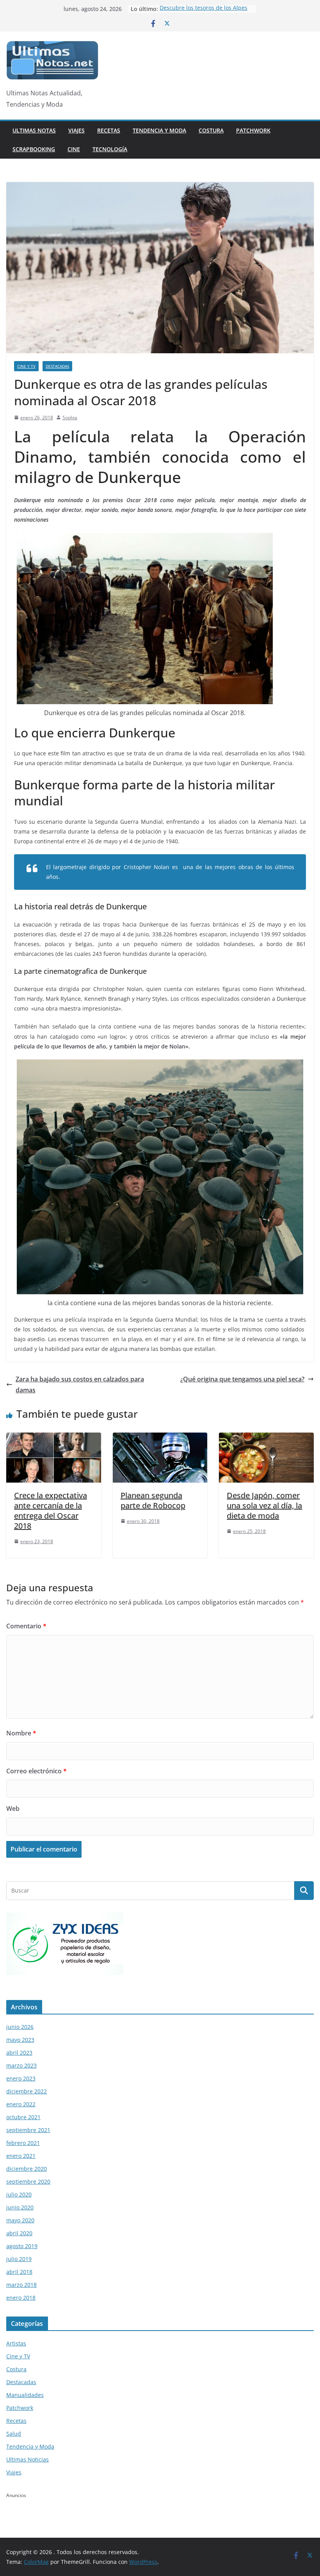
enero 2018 (21, 2298)
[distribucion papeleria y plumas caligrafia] (65, 1917)
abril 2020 (19, 2233)
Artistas (16, 2343)
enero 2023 (21, 2078)
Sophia (70, 418)
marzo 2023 (21, 2065)
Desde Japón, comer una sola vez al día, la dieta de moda (264, 1505)
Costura (211, 130)
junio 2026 (20, 2027)
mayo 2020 (20, 2220)
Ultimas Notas (34, 130)
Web (13, 1809)
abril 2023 (19, 2053)
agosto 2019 (22, 2246)
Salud (14, 2434)
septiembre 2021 (28, 2130)
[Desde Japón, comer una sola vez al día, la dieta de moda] (266, 1438)
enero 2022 (21, 2104)
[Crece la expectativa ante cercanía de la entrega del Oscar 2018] (54, 1438)
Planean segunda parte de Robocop (153, 1500)
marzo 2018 (21, 2285)
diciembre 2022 (27, 2091)
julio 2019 (19, 2259)
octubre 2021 (23, 2117)
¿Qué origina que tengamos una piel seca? (242, 1379)
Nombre (21, 1733)
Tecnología (110, 149)
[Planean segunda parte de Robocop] (160, 1438)
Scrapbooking (34, 149)
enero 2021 (21, 2156)
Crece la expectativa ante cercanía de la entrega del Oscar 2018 (51, 1511)
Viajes (76, 130)
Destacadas (57, 366)
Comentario (26, 1626)
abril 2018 (19, 2272)
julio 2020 (19, 2194)
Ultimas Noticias (28, 2459)
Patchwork (253, 130)
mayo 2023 (20, 2040)
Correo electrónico (36, 1771)
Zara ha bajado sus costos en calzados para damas (80, 1385)
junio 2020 (20, 2207)
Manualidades (25, 2395)
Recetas (109, 130)
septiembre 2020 (28, 2182)
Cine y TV (26, 366)
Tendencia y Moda (159, 130)
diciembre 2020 (27, 2169)
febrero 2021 (23, 2143)
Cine (74, 149)
